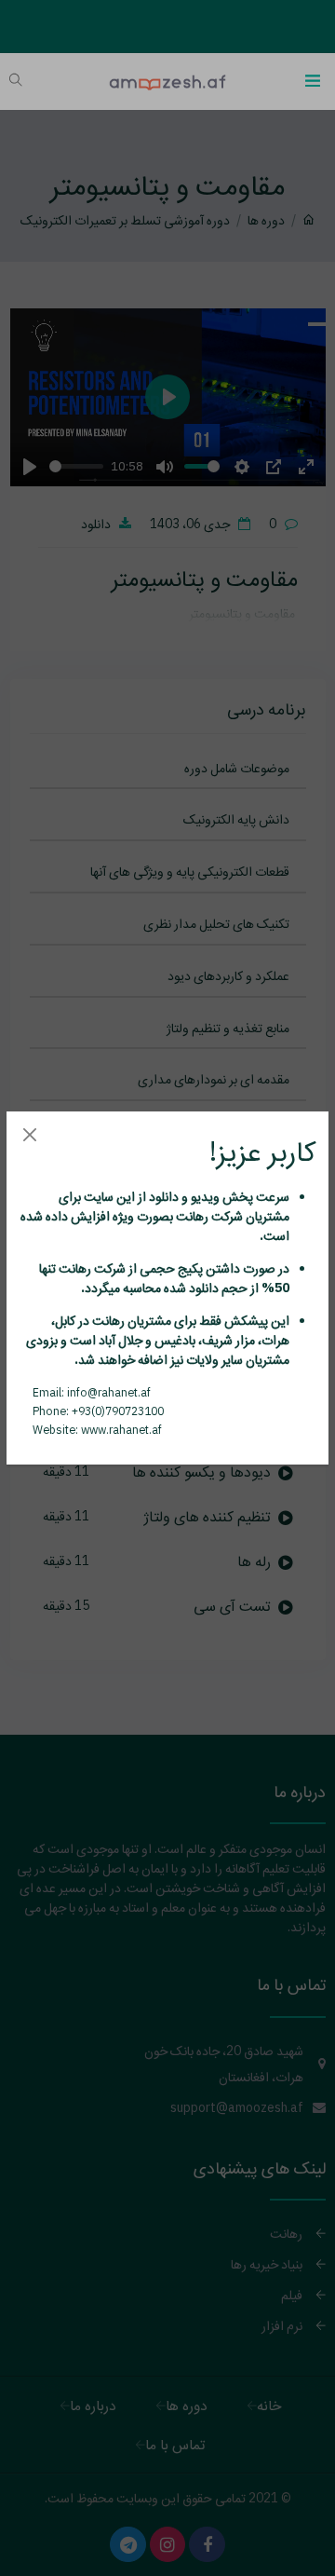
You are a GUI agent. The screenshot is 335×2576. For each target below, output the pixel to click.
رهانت (191, 1216)
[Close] (29, 1134)
